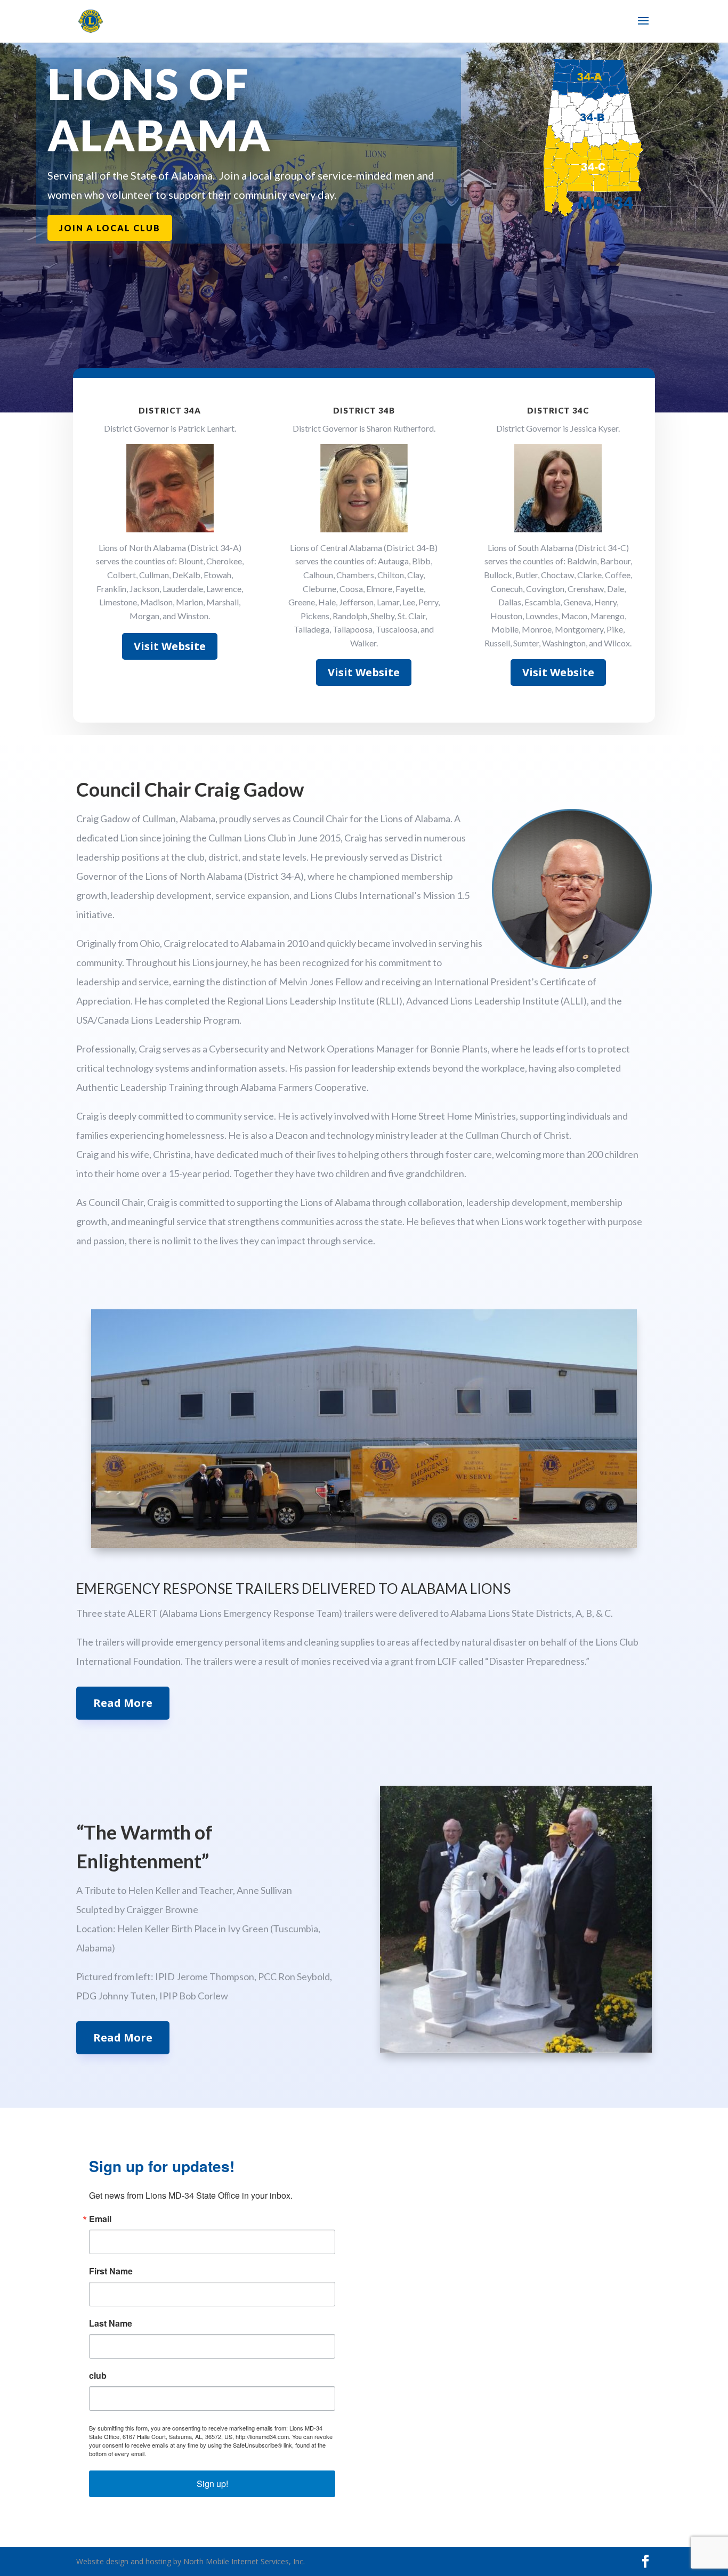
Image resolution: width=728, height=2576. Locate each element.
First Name (111, 2271)
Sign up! (212, 2484)
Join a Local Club (110, 228)
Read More (123, 1703)
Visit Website (170, 646)
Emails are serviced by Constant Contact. (201, 2453)
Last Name (111, 2323)
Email (100, 2219)
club (98, 2376)
